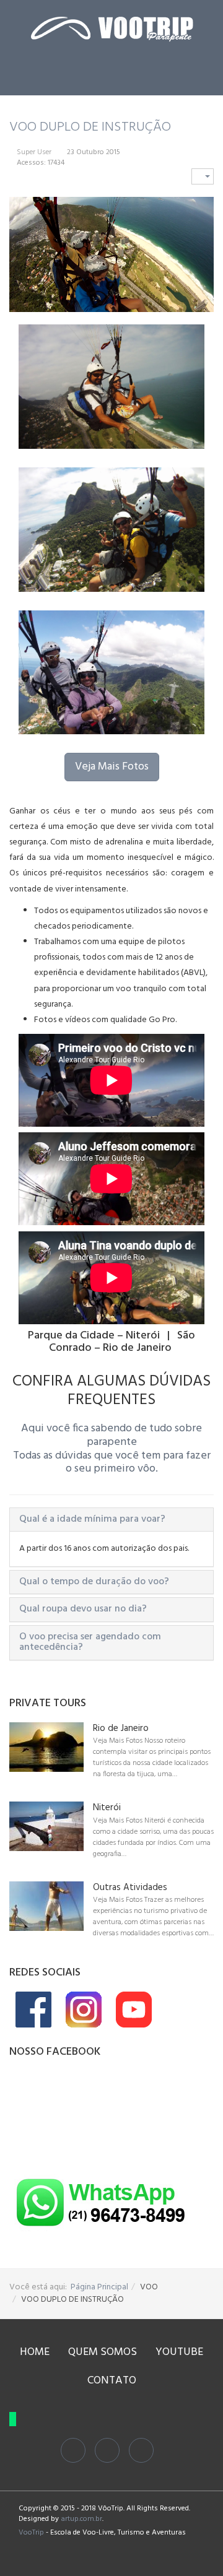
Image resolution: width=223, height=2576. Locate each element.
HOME (35, 2352)
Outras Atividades (130, 1888)
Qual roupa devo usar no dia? (83, 1609)
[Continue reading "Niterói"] (46, 1826)
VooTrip (31, 2533)
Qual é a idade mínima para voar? (92, 1519)
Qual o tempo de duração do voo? (94, 1582)
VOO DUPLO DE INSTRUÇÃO (90, 127)
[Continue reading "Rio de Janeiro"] (46, 1747)
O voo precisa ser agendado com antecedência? (90, 1642)
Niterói (107, 1808)
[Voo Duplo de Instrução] (111, 387)
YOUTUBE (179, 2352)
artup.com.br (81, 2519)
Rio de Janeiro (121, 1729)
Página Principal (99, 2287)
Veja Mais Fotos (112, 767)
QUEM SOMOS (103, 2352)
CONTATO (112, 2381)
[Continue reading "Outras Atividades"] (46, 1906)
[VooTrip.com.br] (111, 29)
